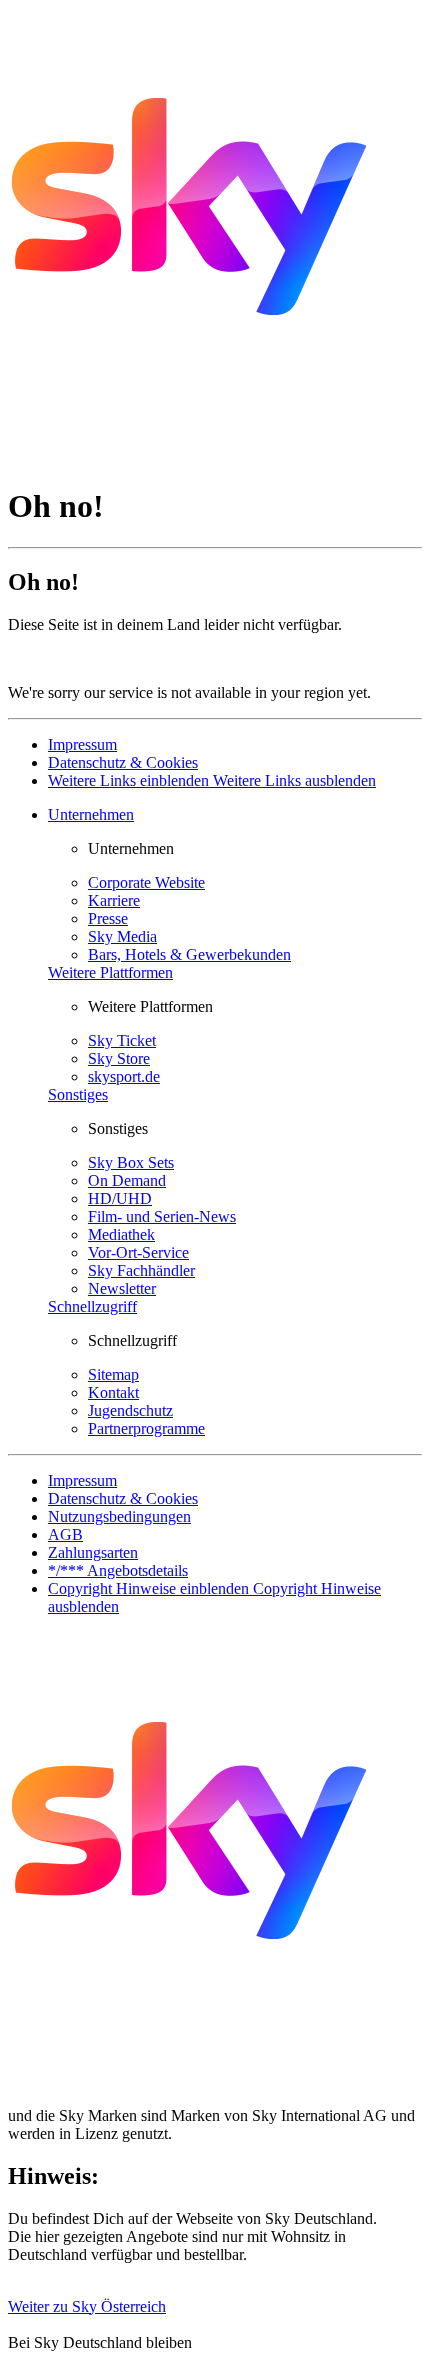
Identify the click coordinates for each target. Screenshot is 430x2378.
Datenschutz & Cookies (123, 762)
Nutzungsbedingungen (119, 1516)
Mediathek (121, 1234)
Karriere (114, 900)
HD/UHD (120, 1198)
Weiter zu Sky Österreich (87, 2306)
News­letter (122, 1288)
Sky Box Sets (131, 1162)
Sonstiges (78, 1094)
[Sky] (190, 457)
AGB (65, 1534)
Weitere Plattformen (110, 972)
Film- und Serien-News (162, 1216)
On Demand (127, 1180)
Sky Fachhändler (141, 1270)
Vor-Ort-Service (138, 1252)
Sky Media (122, 936)
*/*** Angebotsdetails (118, 1570)
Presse (108, 918)
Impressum (82, 744)
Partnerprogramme (146, 1428)
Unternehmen (91, 814)
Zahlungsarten (93, 1552)
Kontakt (113, 1392)
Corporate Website (146, 882)
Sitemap (113, 1374)
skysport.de (124, 1076)
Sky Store (119, 1058)
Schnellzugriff (92, 1306)
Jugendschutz (130, 1410)
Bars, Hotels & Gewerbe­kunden (189, 954)
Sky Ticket (122, 1040)
